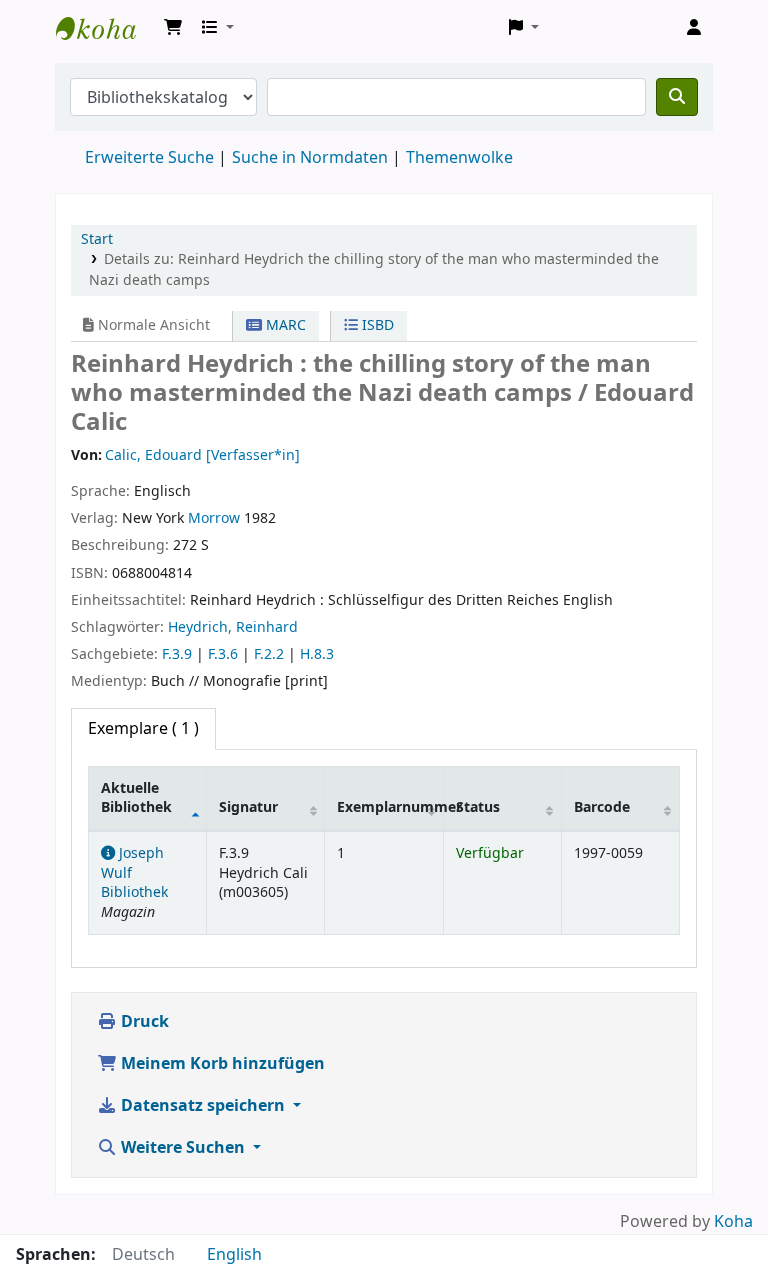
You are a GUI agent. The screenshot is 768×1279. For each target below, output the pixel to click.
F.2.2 (269, 654)
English (234, 1255)
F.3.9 (177, 654)
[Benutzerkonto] (694, 28)
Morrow (214, 518)
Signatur (248, 807)
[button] (173, 28)
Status (478, 807)
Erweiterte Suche (149, 158)
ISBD (376, 325)
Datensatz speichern (203, 1106)
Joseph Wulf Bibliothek (106, 28)
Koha (733, 1222)
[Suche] (677, 97)
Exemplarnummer (390, 807)
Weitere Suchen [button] (183, 1148)
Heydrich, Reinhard (233, 627)
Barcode (602, 807)
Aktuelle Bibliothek (136, 798)
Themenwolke (459, 158)
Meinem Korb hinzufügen (221, 1064)
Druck (143, 1022)
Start (97, 239)
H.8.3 (317, 654)
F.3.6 (223, 654)
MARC (284, 325)
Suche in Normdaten (310, 158)
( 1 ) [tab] (143, 729)
